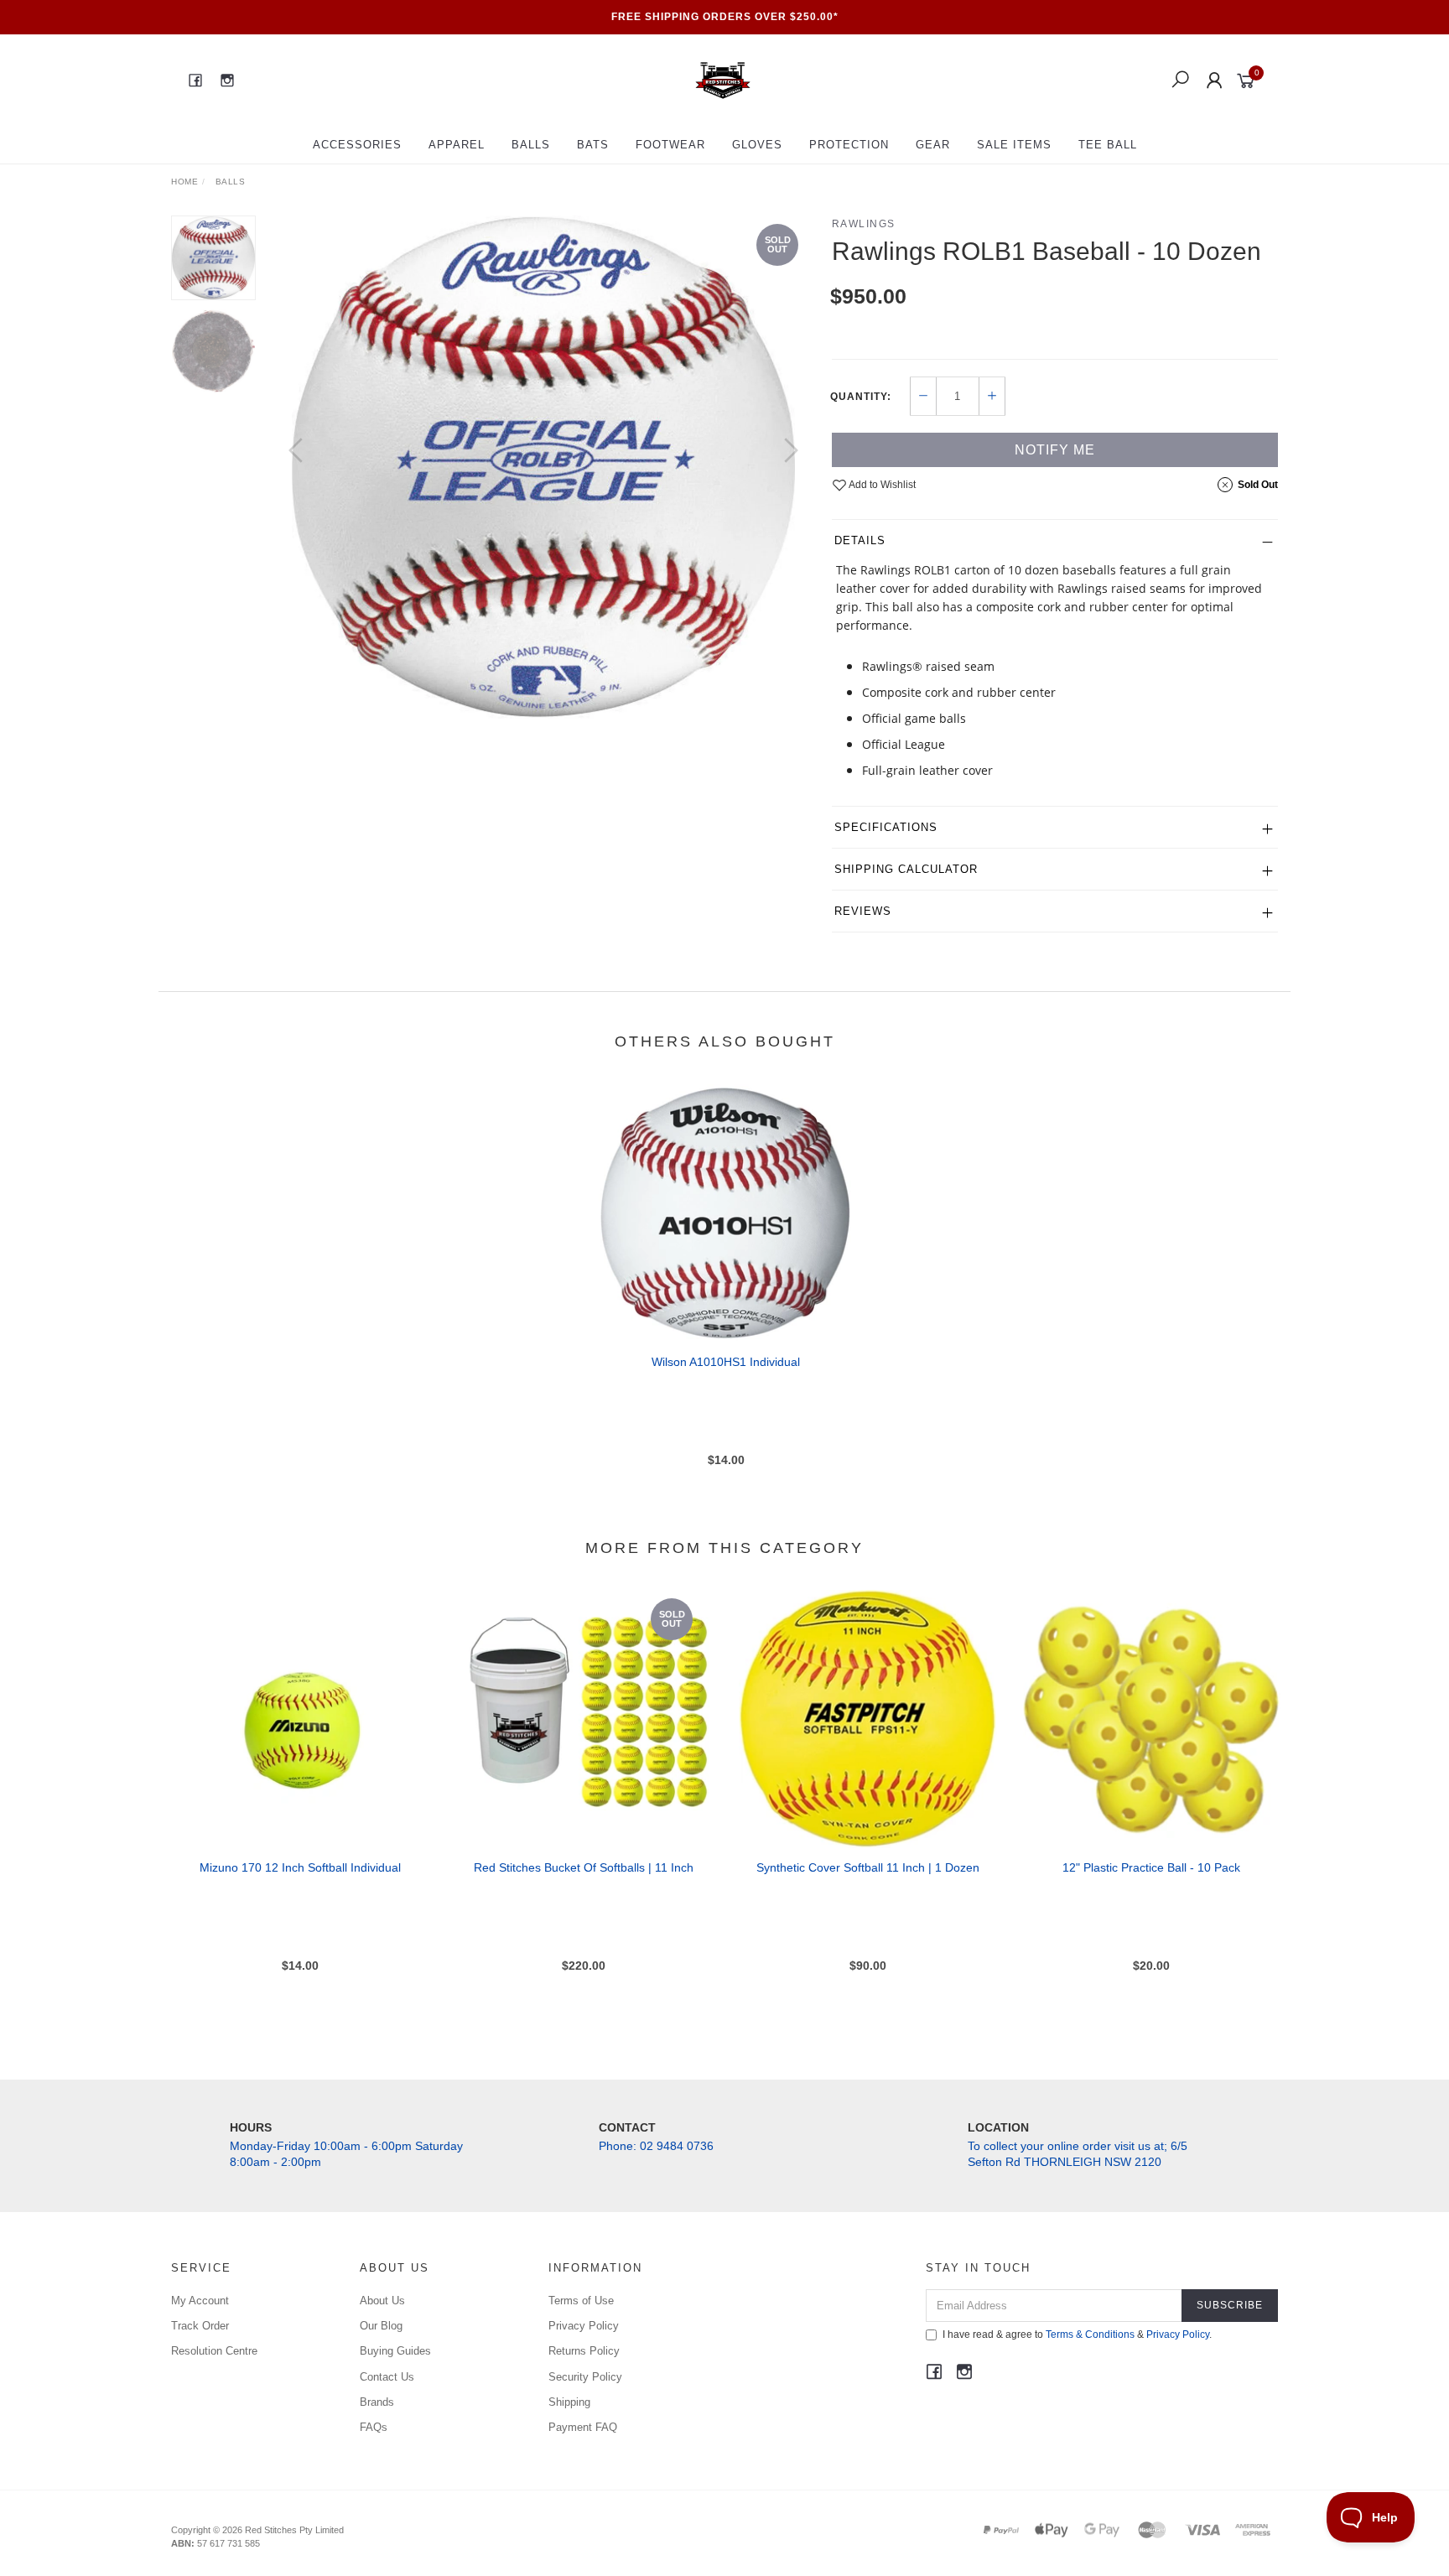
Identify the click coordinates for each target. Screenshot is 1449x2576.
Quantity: (861, 397)
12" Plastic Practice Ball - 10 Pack (1151, 1867)
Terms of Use (581, 2301)
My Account (200, 2301)
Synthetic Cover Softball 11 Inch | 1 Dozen (868, 1867)
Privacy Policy (584, 2326)
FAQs (374, 2427)
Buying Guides (395, 2351)
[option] (543, 467)
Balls (531, 145)
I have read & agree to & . (1077, 2334)
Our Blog (381, 2326)
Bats (593, 145)
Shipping (569, 2402)
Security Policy (585, 2377)
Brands (377, 2402)
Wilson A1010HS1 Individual (726, 1362)
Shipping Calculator (906, 869)
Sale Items (1014, 145)
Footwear (670, 145)
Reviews (863, 911)
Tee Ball (1108, 145)
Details (860, 540)
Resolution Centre (214, 2351)
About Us (382, 2301)
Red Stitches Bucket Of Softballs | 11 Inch (584, 1867)
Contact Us (387, 2377)
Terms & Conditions (1090, 2334)
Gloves (757, 145)
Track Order (200, 2326)
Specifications (886, 827)
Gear (933, 145)
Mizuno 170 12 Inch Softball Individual (300, 1867)
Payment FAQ (583, 2427)
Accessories (357, 145)
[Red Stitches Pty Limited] (723, 80)
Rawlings (864, 224)
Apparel (457, 145)
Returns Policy (584, 2351)
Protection (849, 145)
